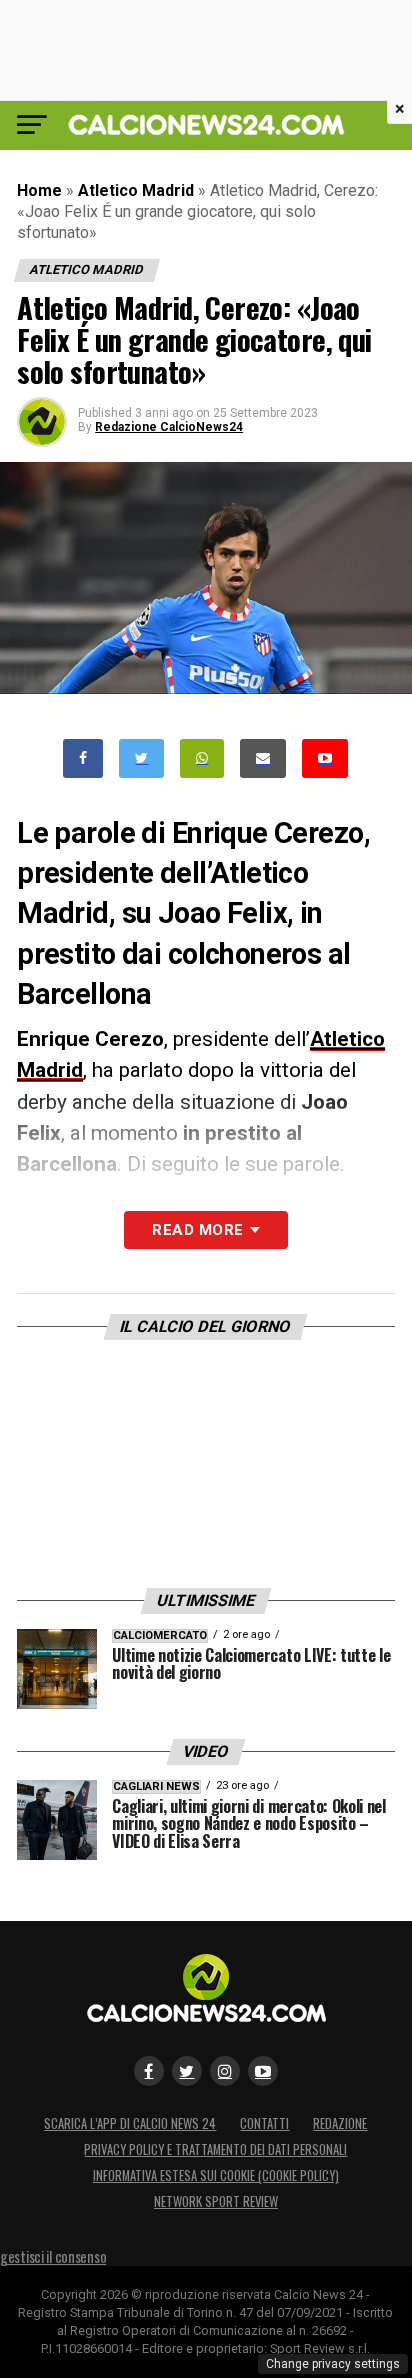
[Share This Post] (202, 758)
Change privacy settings (333, 2364)
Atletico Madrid (136, 190)
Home (39, 190)
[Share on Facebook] (83, 758)
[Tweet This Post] (141, 758)
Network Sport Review (216, 2201)
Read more (197, 1230)
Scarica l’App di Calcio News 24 (130, 2123)
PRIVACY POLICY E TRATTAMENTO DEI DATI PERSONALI (215, 2149)
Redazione (340, 2123)
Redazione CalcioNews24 (169, 427)
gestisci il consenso (53, 2256)
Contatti (264, 2123)
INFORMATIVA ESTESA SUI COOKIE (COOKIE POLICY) (216, 2175)
